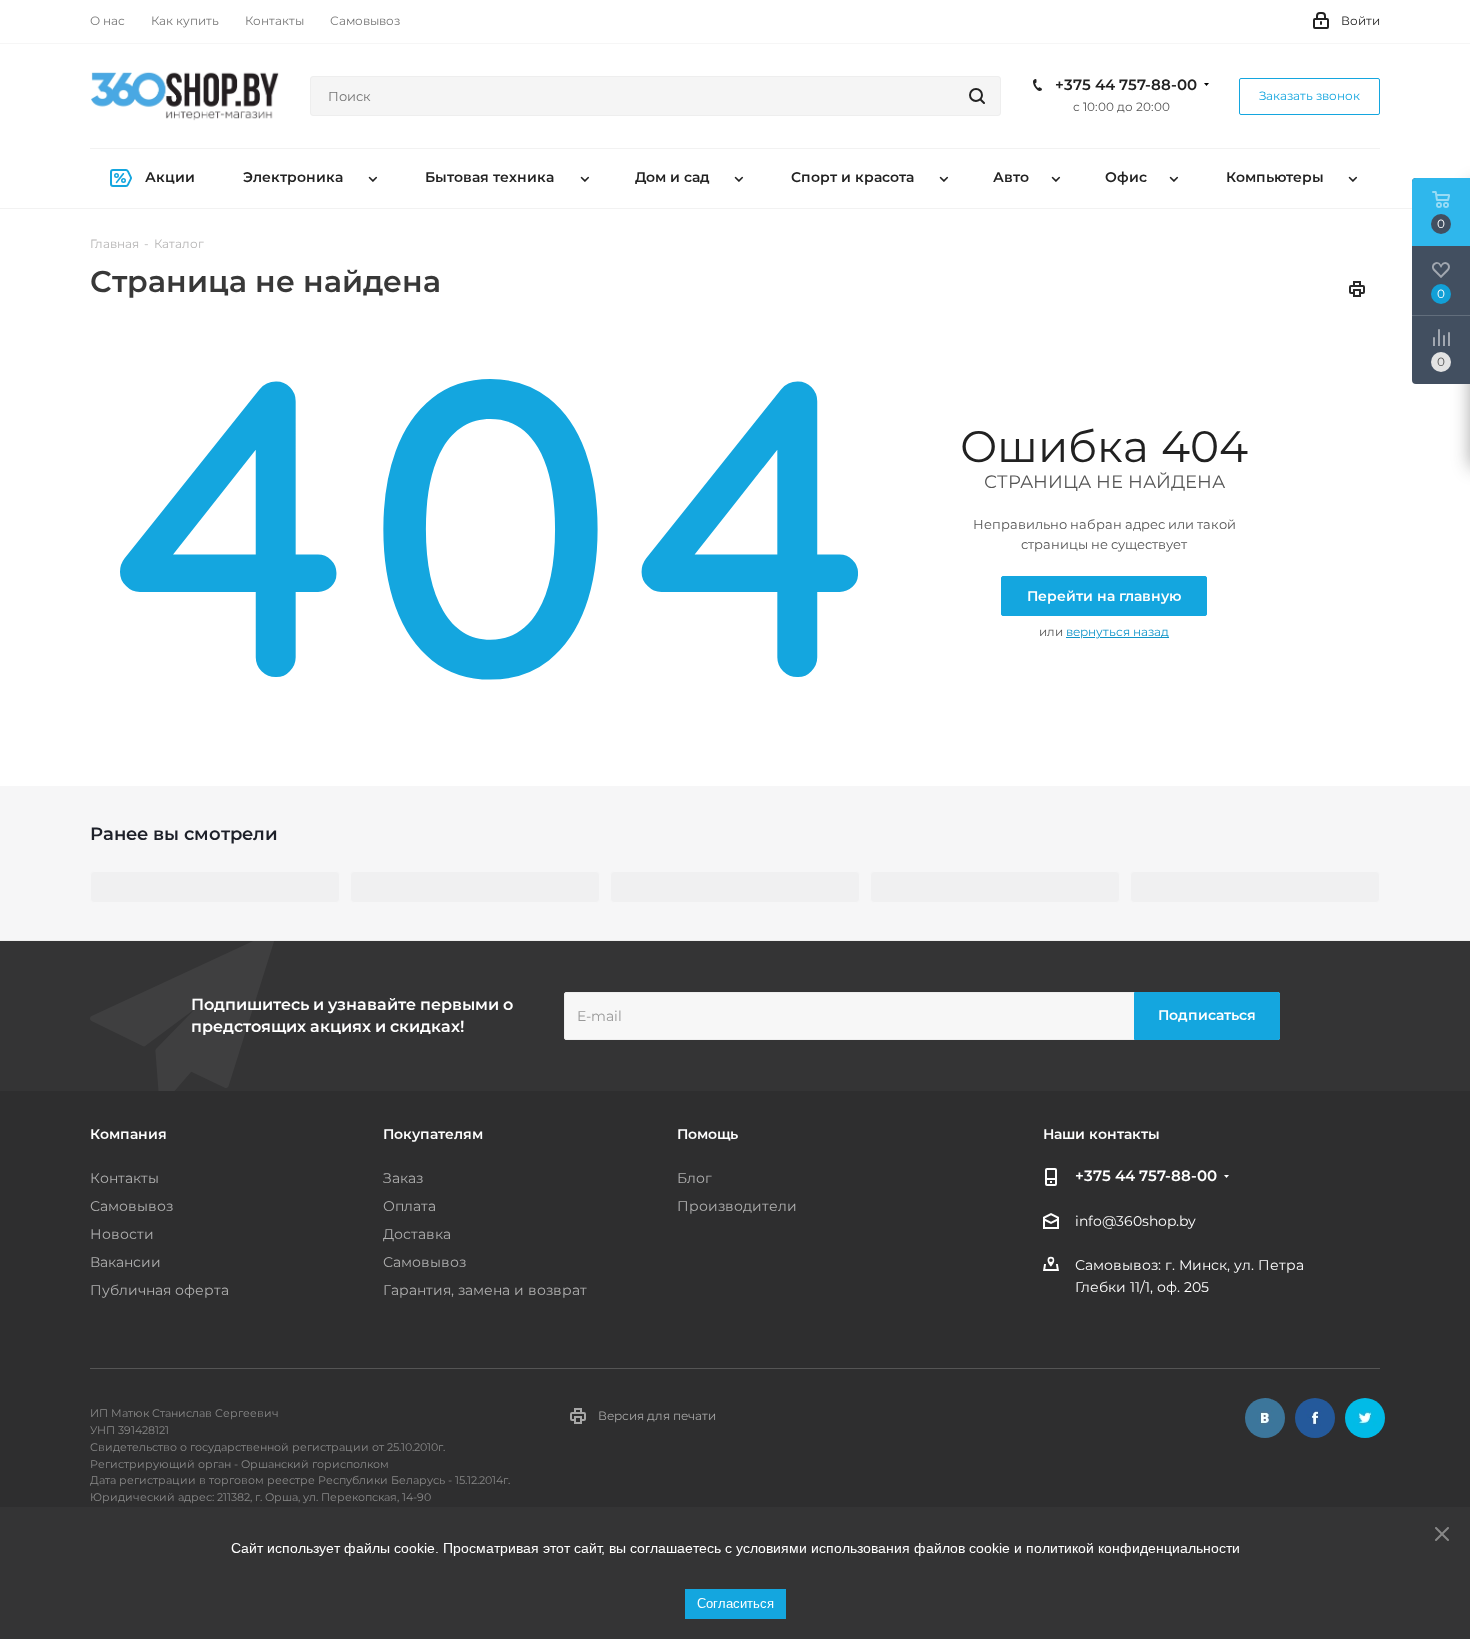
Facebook (1315, 1418)
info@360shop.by (1135, 1221)
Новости (122, 1234)
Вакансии (125, 1262)
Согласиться (735, 1603)
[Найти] (977, 96)
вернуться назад (1117, 631)
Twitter (1365, 1418)
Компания (128, 1134)
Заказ (403, 1178)
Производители (737, 1206)
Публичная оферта (159, 1290)
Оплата (409, 1206)
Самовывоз (131, 1206)
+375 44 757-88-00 (1126, 85)
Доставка (417, 1234)
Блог (694, 1178)
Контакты (124, 1178)
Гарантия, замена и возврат (485, 1290)
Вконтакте (1265, 1418)
